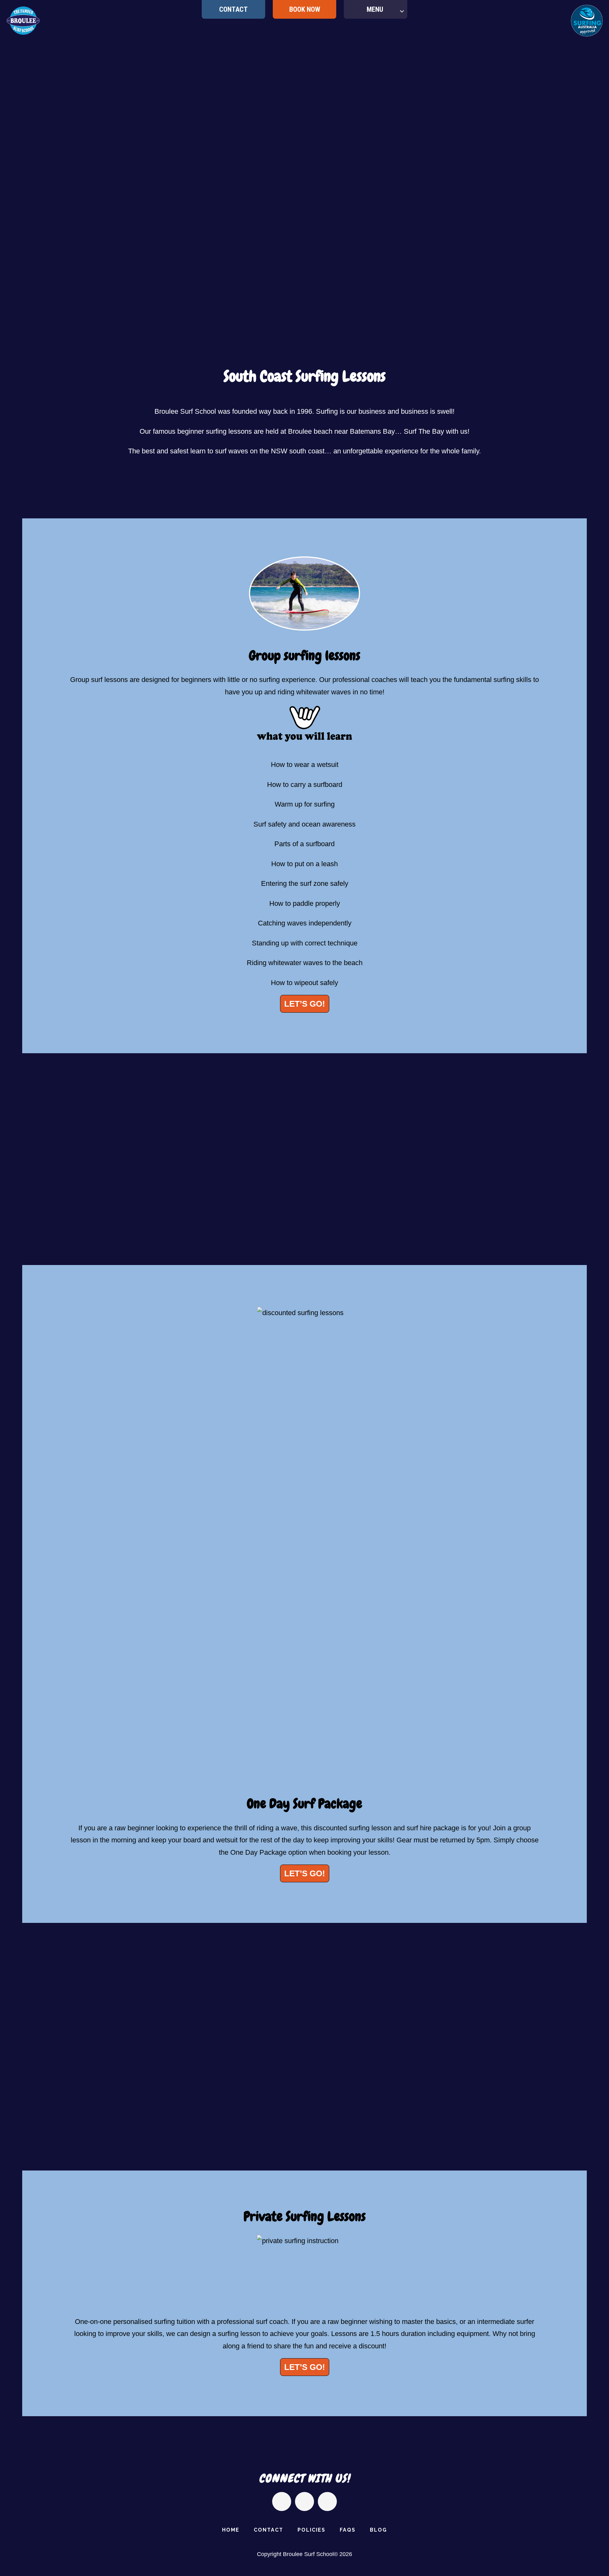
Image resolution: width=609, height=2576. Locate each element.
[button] (12, 1154)
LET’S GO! (305, 1004)
